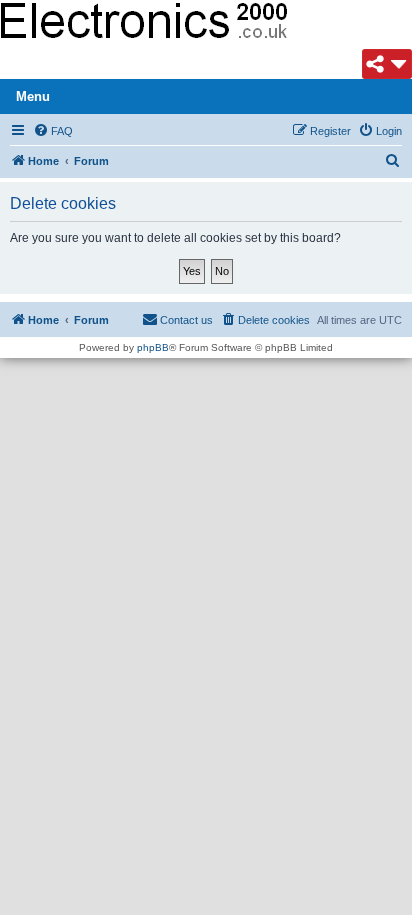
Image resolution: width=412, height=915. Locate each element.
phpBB (153, 347)
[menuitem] (53, 131)
